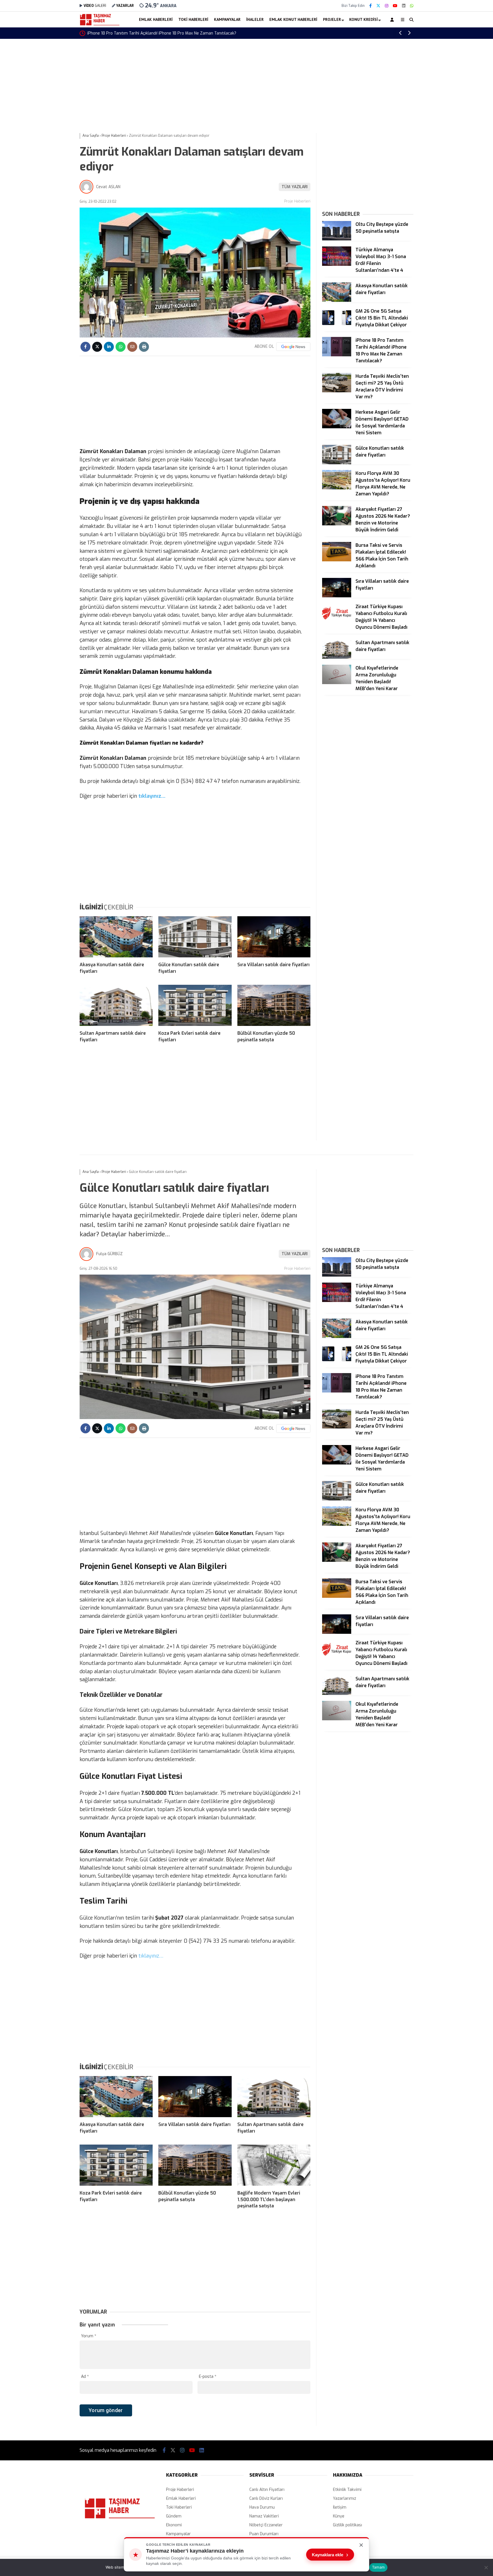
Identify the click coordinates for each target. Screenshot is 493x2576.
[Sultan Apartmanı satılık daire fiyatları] (116, 1005)
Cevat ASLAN (108, 187)
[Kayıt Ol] (393, 20)
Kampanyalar (227, 19)
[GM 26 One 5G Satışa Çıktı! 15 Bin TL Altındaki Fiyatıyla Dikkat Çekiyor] (337, 326)
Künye (339, 2516)
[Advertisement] (51, 130)
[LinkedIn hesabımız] (404, 6)
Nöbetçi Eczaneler (266, 2525)
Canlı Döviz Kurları (266, 2498)
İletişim (340, 2507)
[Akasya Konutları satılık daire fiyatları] (116, 937)
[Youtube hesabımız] (395, 6)
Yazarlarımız (345, 2498)
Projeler (332, 19)
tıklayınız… (151, 796)
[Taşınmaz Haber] (100, 25)
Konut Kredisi (363, 19)
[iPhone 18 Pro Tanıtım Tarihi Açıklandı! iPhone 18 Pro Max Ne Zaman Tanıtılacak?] (337, 355)
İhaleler (255, 19)
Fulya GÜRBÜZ (109, 1254)
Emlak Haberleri (156, 19)
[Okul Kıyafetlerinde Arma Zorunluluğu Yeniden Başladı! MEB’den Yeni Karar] (337, 683)
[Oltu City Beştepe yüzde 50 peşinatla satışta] (337, 239)
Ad (85, 2377)
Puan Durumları (264, 2534)
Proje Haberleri (297, 201)
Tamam (378, 2567)
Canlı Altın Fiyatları (267, 2490)
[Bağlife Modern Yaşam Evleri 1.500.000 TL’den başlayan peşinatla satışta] (274, 2165)
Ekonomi (174, 2525)
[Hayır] (486, 2567)
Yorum (89, 2336)
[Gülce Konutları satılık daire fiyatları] (195, 937)
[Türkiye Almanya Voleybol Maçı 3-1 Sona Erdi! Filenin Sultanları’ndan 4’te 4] (337, 265)
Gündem (174, 2516)
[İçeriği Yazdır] (144, 347)
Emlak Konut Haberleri (293, 19)
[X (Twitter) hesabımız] (378, 6)
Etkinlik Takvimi (347, 2490)
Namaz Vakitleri (264, 2516)
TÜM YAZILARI (295, 187)
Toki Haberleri (193, 19)
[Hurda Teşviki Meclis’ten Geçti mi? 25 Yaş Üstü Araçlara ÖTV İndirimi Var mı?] (337, 391)
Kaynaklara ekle (330, 2555)
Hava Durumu (262, 2507)
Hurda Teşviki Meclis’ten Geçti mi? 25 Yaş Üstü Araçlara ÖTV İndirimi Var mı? (159, 33)
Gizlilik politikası (347, 2525)
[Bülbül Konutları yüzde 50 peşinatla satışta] (274, 1005)
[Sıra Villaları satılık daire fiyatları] (274, 937)
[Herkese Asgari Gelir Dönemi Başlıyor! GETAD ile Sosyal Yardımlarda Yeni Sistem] (337, 427)
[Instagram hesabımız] (387, 6)
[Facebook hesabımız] (370, 6)
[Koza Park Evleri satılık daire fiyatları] (195, 1005)
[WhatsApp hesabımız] (412, 6)
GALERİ (95, 6)
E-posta (208, 2377)
